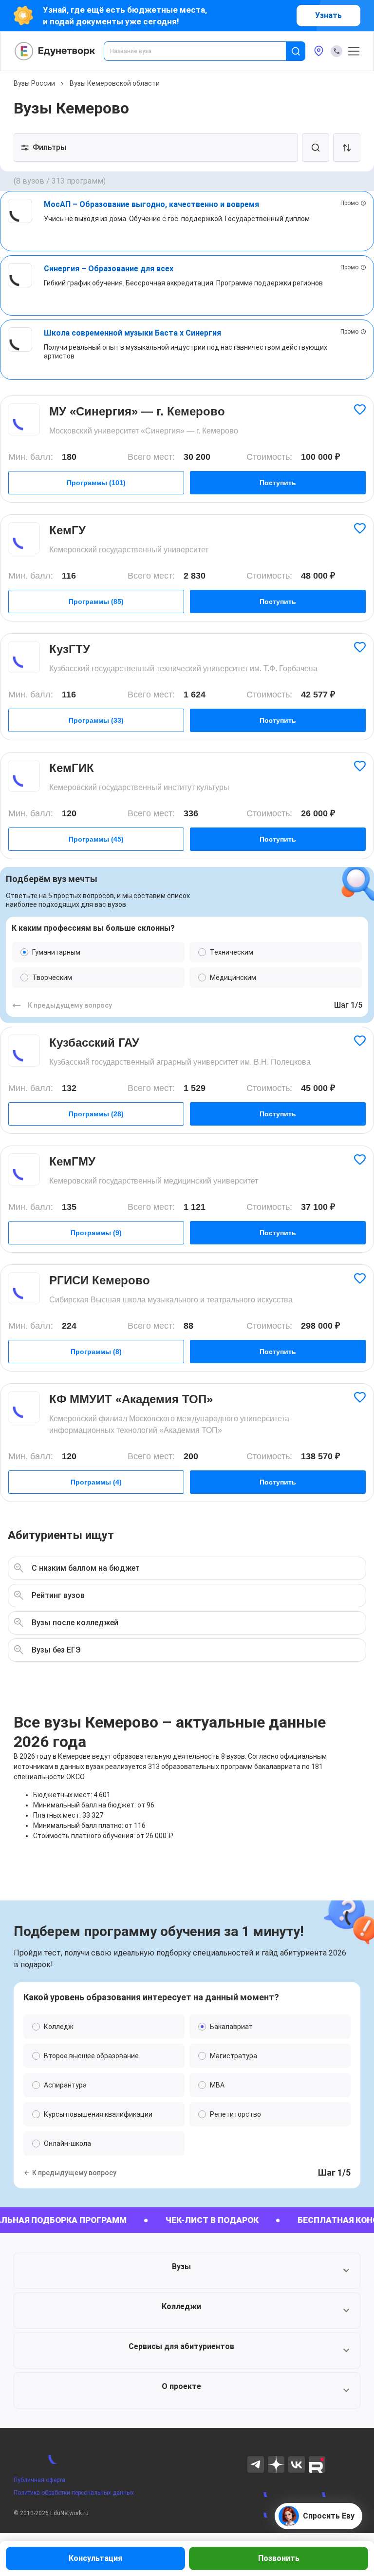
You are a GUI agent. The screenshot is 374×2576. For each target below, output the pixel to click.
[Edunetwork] (55, 51)
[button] (187, 2271)
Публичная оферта (39, 2480)
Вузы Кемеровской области (115, 83)
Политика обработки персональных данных (74, 2493)
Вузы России (34, 83)
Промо (349, 203)
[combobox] (202, 51)
